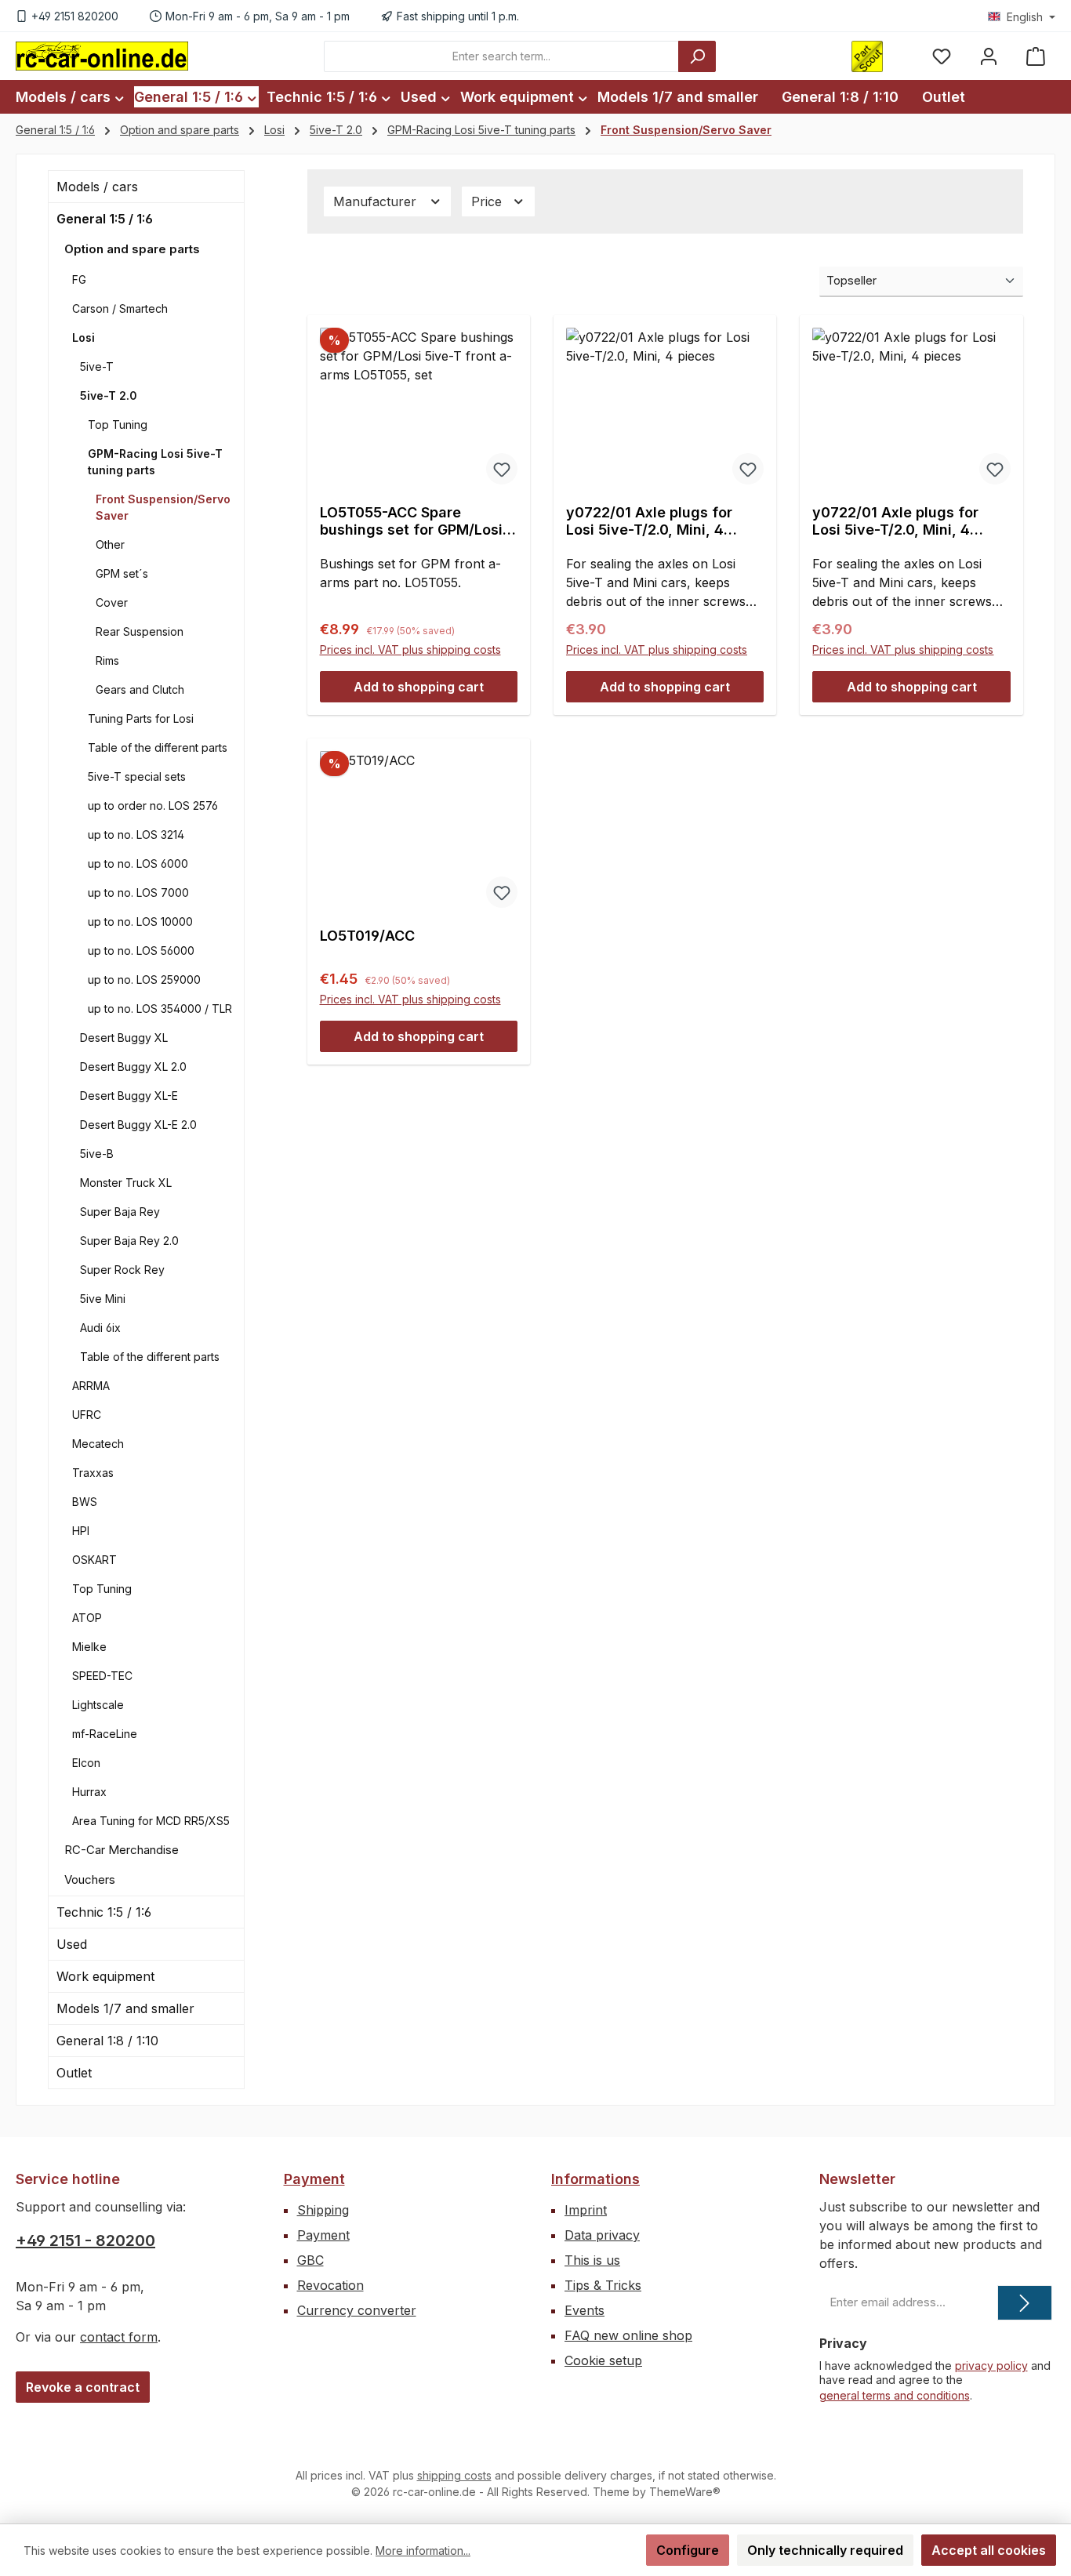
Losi (84, 337)
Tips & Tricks (603, 2285)
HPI (81, 1531)
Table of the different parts (158, 747)
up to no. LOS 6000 (138, 864)
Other (110, 544)
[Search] (697, 56)
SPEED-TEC (102, 1676)
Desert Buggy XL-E (129, 1096)
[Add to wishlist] (502, 469)
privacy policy (991, 2366)
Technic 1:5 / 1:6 (104, 1912)
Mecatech (98, 1444)
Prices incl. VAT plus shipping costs (410, 649)
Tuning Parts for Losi (141, 718)
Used (72, 1944)
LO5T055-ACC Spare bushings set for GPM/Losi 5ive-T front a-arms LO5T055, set (411, 521)
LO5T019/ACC (367, 936)
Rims (107, 660)
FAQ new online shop (628, 2335)
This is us (592, 2260)
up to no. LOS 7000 (138, 893)
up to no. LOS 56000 (141, 951)
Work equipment (105, 1976)
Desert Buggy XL (124, 1038)
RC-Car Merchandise (122, 1850)
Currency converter (357, 2310)
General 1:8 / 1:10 (107, 2041)
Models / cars (97, 187)
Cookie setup (603, 2360)
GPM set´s (122, 573)
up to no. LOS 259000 (144, 980)
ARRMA (91, 1386)
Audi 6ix (100, 1328)
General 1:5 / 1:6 (105, 219)
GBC (310, 2260)
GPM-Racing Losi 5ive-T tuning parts (155, 462)
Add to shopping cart (419, 687)
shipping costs (454, 2475)
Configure (688, 2550)
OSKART (94, 1560)
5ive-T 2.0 (109, 395)
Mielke (89, 1647)
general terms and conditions (895, 2395)
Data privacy (602, 2235)
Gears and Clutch (140, 689)
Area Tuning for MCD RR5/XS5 (151, 1821)
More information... (423, 2551)
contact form (119, 2337)
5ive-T (97, 366)
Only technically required (825, 2550)
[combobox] (501, 56)
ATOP (87, 1618)
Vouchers (90, 1879)
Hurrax (89, 1792)
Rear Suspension (140, 631)
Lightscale (98, 1705)
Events (585, 2310)
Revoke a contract (83, 2387)
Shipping (323, 2210)
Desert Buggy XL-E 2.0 (138, 1125)
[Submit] (1025, 2303)
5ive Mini (103, 1299)
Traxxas (93, 1473)
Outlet (74, 2073)
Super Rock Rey (122, 1270)
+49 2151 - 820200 (85, 2240)
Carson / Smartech (120, 308)
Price (488, 201)
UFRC (87, 1415)
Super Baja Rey (120, 1212)
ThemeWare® (685, 2492)
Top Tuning (118, 424)
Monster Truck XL (126, 1183)
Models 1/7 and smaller (125, 2008)
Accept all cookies (989, 2550)
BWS (85, 1502)
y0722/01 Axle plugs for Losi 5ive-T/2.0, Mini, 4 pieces (649, 521)
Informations (595, 2179)
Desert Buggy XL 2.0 (133, 1067)
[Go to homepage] (102, 56)
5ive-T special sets (137, 776)
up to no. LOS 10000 (140, 922)
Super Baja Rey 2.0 (129, 1241)
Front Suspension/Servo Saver (163, 507)
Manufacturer (377, 201)
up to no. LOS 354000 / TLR (160, 1009)
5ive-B (97, 1154)
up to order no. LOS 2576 (153, 805)
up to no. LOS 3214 (136, 834)
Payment (314, 2179)
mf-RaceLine (105, 1734)
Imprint (586, 2210)
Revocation (330, 2285)
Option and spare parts (132, 249)
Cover (112, 602)
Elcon (86, 1763)
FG (79, 279)
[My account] (989, 56)
